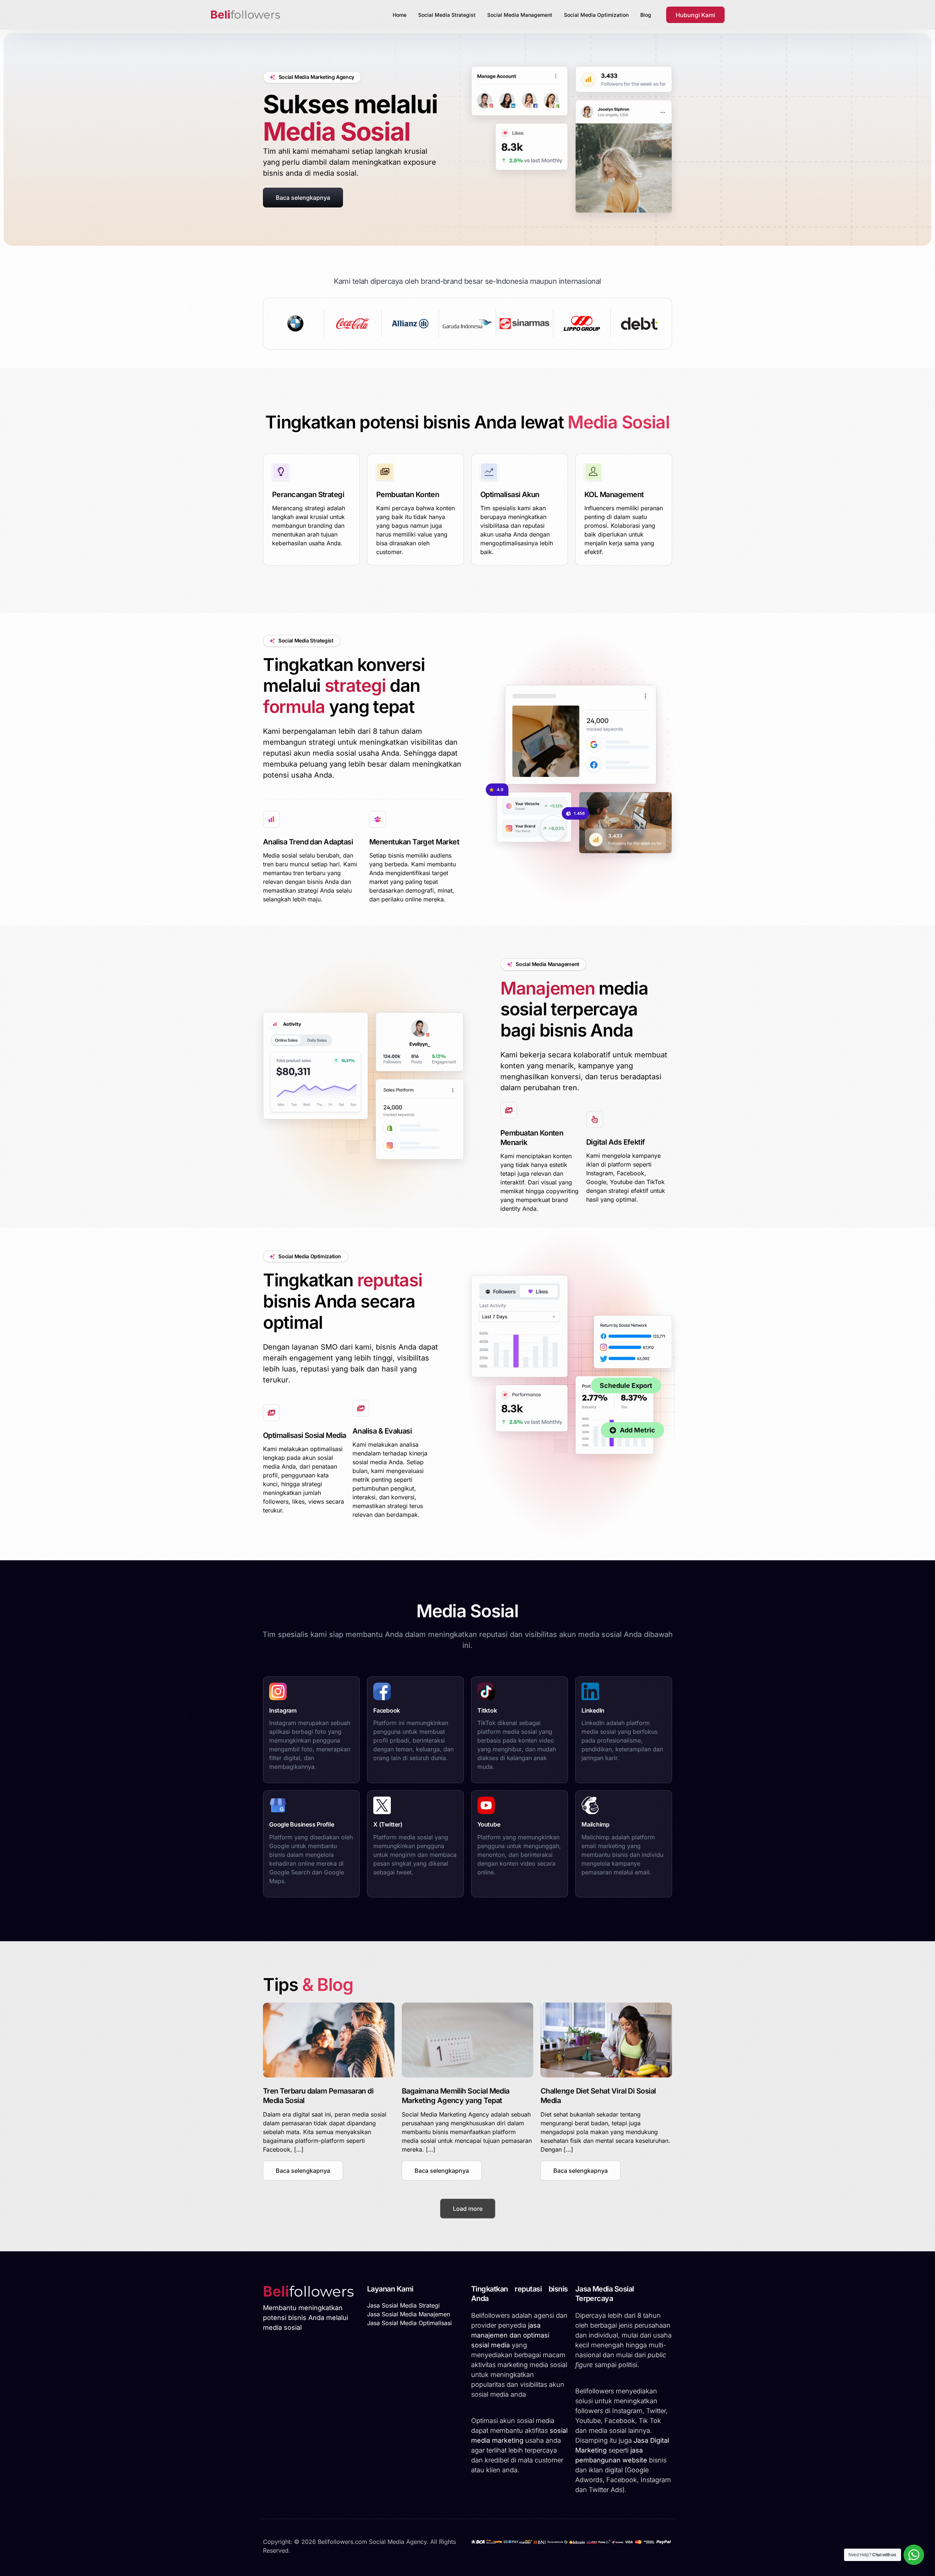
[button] (303, 2171)
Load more (468, 2209)
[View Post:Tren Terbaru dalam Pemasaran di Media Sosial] (329, 2040)
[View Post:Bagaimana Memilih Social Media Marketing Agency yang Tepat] (467, 2040)
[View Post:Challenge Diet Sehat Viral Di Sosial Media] (606, 2040)
